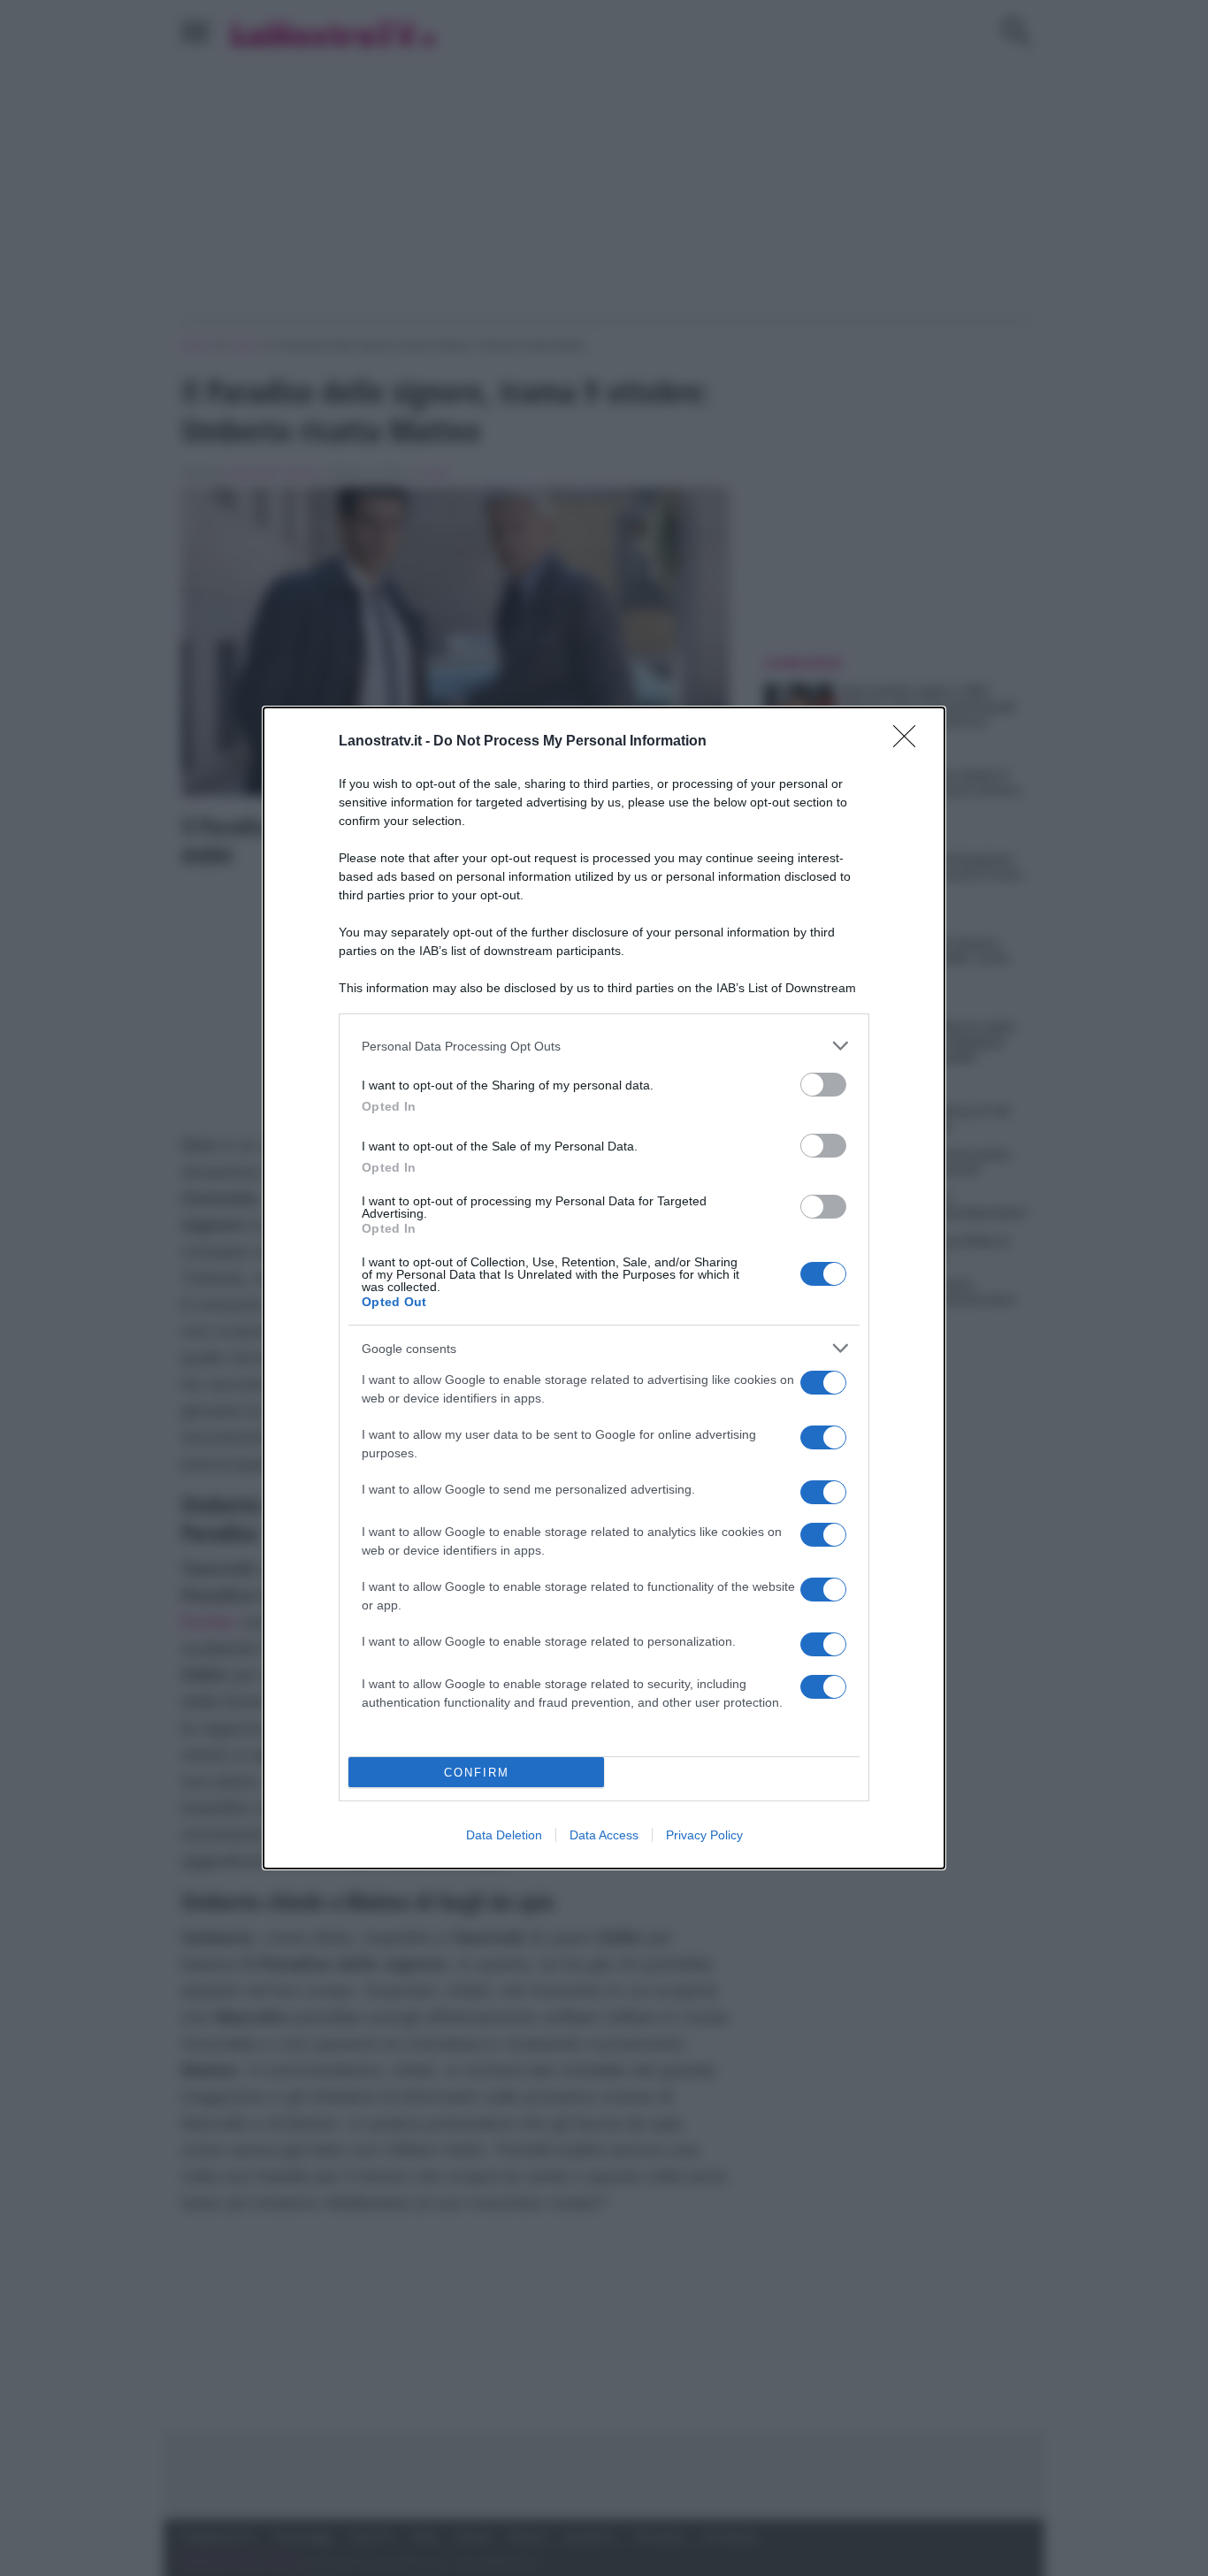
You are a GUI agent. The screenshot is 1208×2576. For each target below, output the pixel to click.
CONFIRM (477, 1773)
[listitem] (604, 1046)
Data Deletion (504, 1835)
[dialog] (604, 1288)
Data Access (604, 1835)
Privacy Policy (704, 1835)
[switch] (823, 1085)
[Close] (910, 742)
